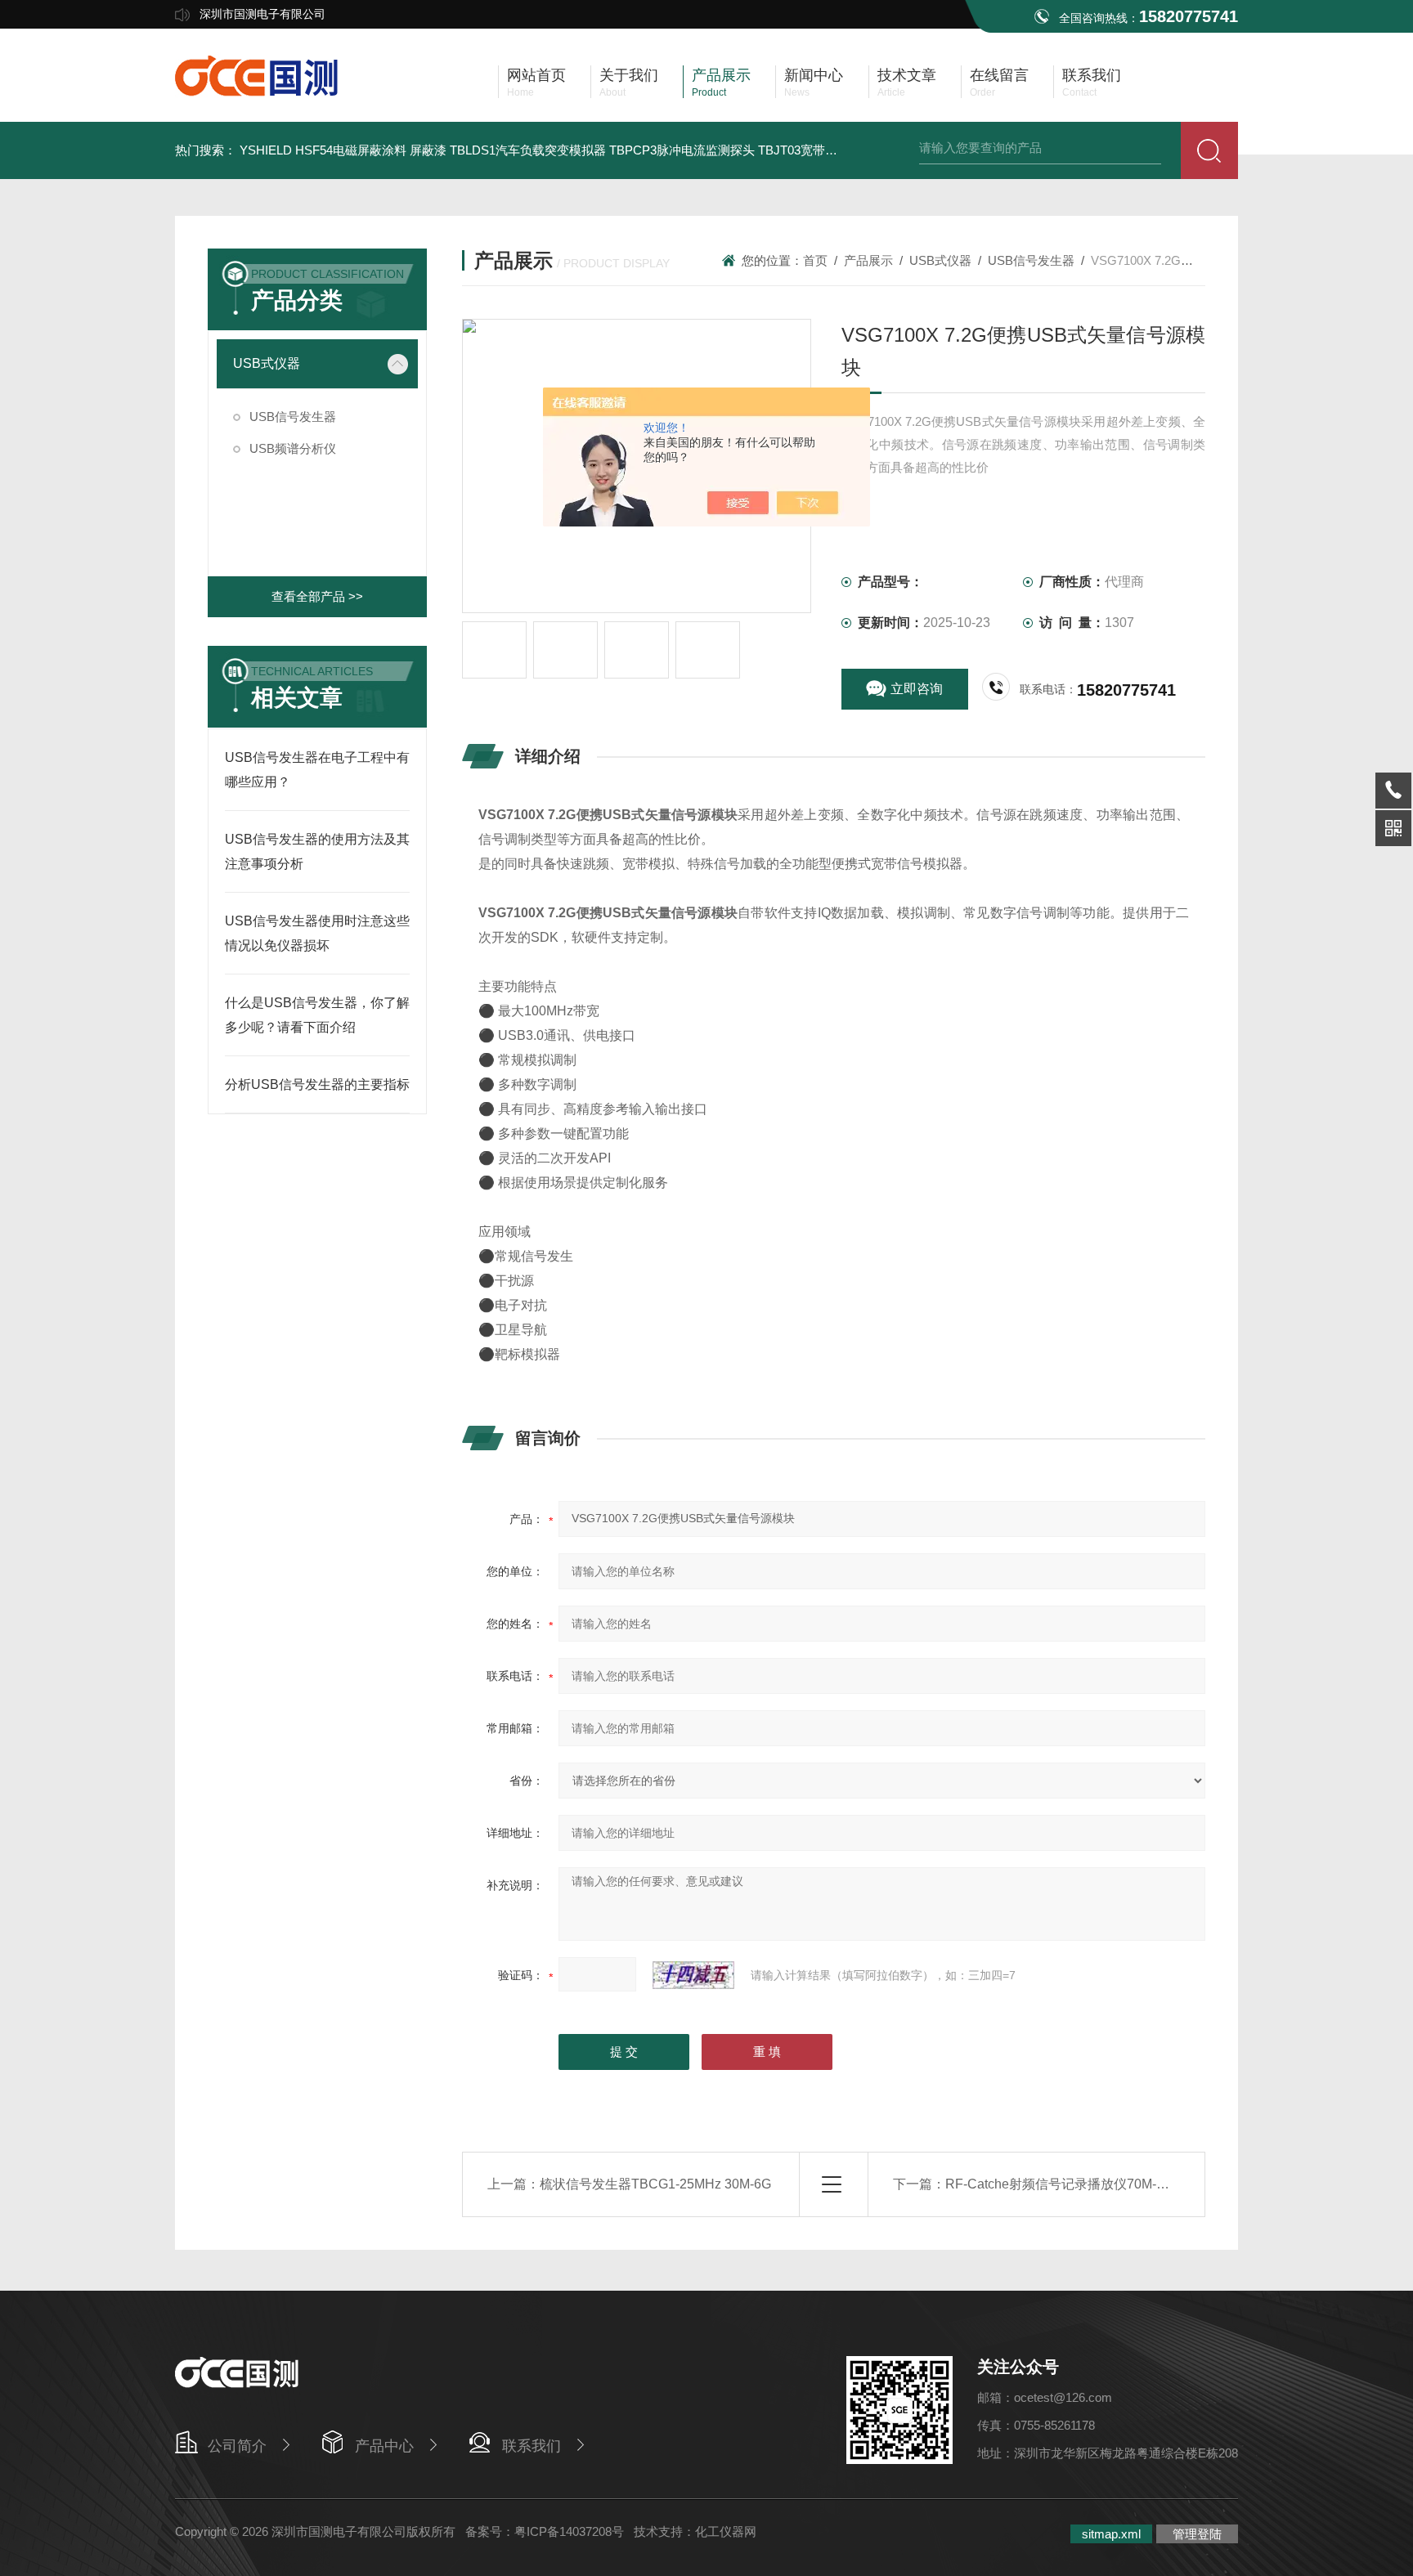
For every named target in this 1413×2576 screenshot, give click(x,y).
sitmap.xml (1111, 2534)
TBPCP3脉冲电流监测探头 (682, 150)
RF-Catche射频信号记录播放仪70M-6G (1059, 2184)
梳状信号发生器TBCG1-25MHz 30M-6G (655, 2184)
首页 (815, 260)
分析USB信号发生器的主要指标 (317, 1084)
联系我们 (532, 2446)
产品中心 (384, 2446)
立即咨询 (917, 689)
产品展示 (868, 260)
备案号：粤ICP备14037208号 (545, 2531)
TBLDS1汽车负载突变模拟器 (528, 150)
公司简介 (237, 2446)
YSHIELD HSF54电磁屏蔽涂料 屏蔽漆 (343, 150)
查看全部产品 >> (317, 596)
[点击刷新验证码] (693, 1975)
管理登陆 (1197, 2534)
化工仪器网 (726, 2531)
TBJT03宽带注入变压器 (822, 150)
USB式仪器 (267, 363)
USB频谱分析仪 (293, 448)
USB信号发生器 (293, 417)
